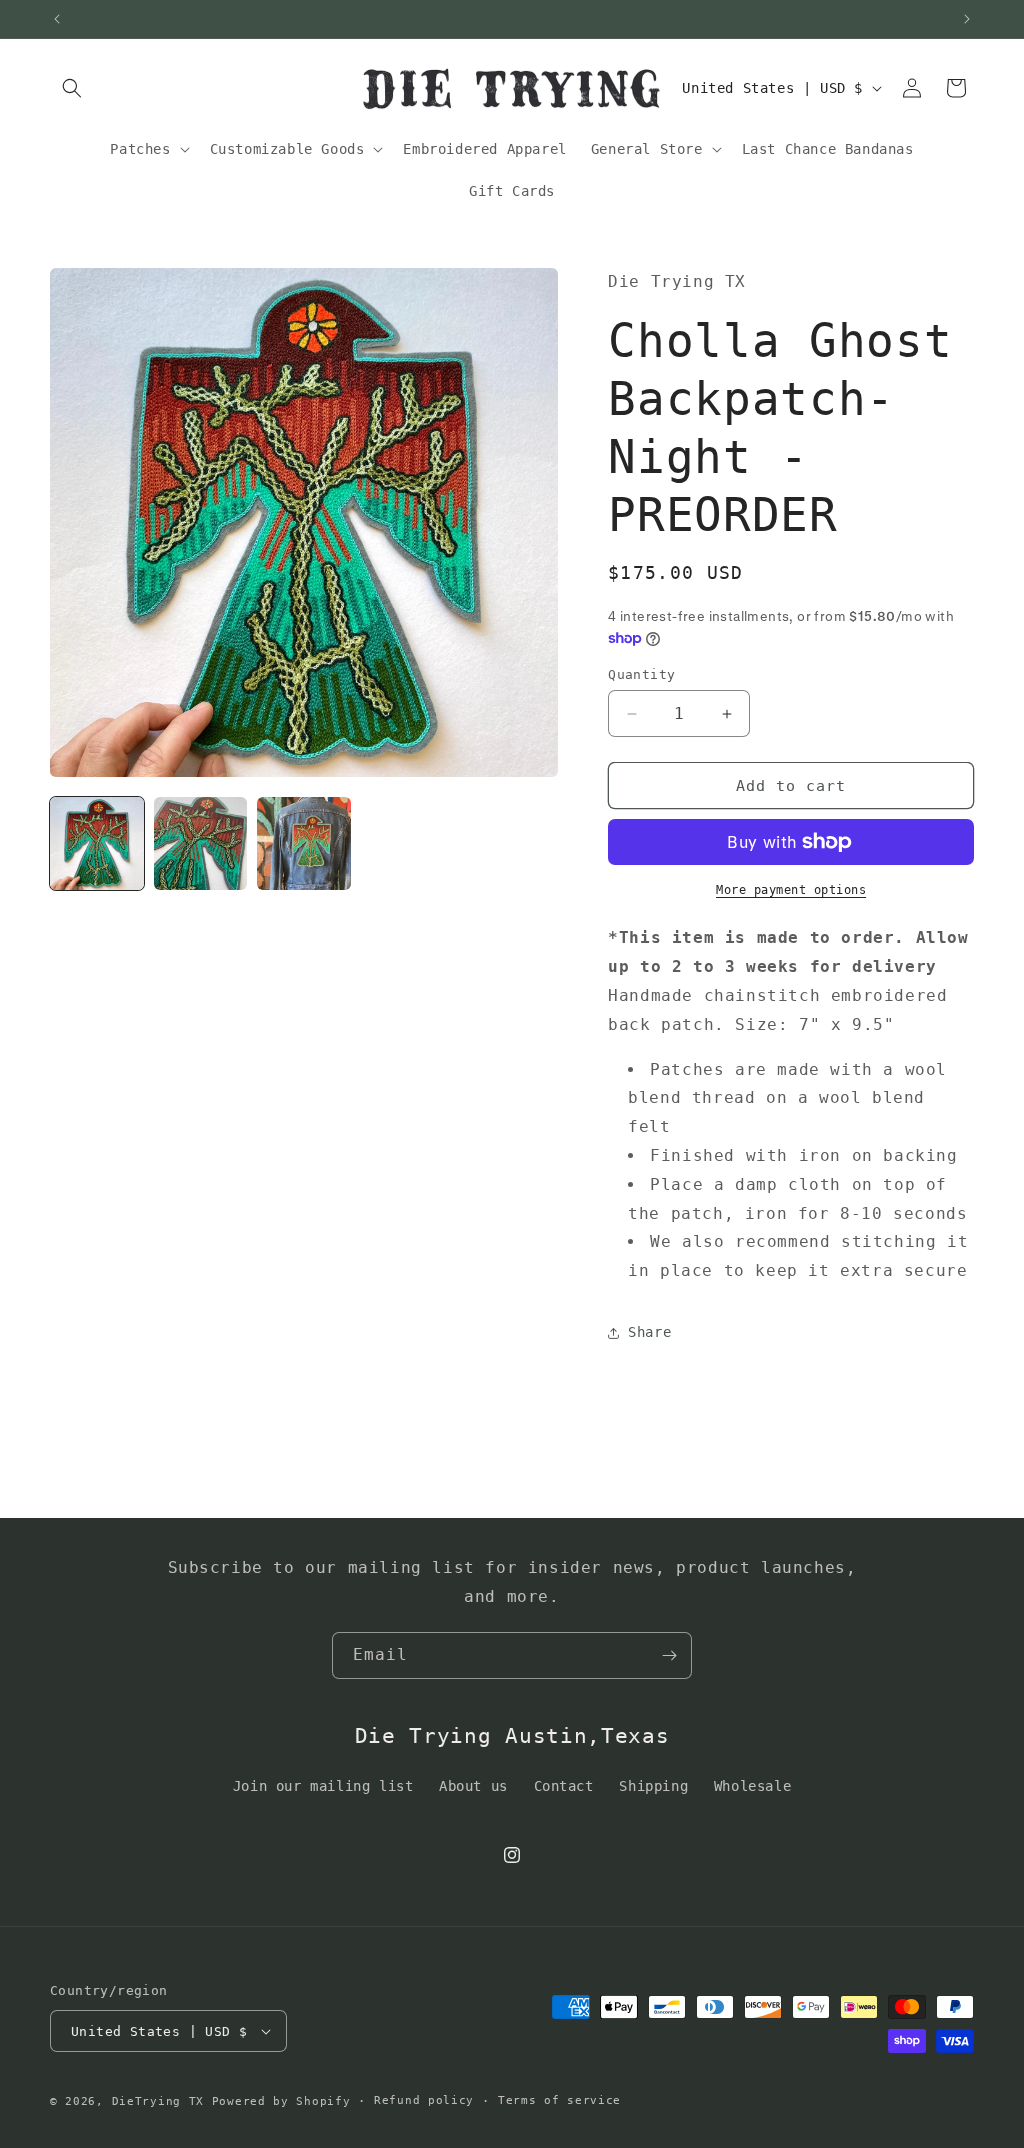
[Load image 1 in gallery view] (97, 844)
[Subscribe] (669, 1655)
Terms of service (559, 2100)
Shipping (653, 1786)
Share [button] (649, 1332)
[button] (72, 88)
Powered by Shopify (281, 2101)
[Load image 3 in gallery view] (304, 844)
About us (473, 1786)
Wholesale (752, 1786)
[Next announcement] (967, 19)
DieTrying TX (158, 2101)
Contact (564, 1786)
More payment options (791, 890)
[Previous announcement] (57, 19)
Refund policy (424, 2100)
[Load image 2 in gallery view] (201, 844)
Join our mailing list (323, 1786)
